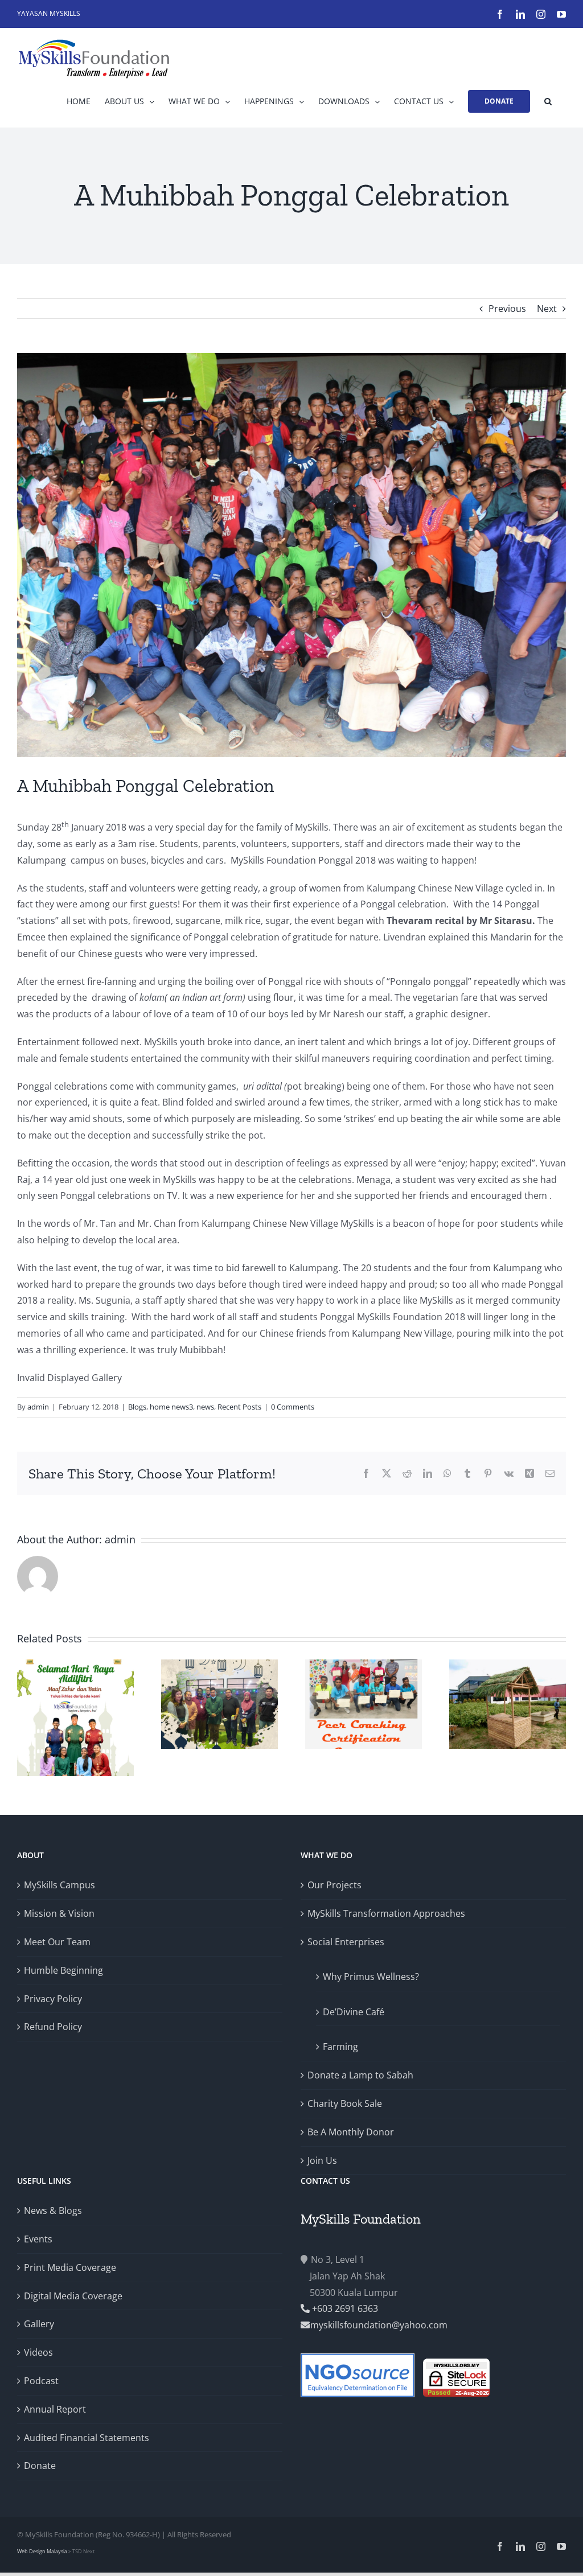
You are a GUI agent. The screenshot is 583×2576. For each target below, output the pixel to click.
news (205, 1407)
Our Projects (334, 1885)
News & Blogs (53, 2211)
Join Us (322, 2160)
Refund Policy (53, 2027)
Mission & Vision (59, 1913)
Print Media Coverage (70, 2267)
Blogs (137, 1407)
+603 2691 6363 (344, 2308)
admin (38, 1407)
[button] (548, 101)
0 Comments (293, 1407)
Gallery (39, 2324)
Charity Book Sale (345, 2103)
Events (38, 2239)
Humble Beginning (63, 1970)
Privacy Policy (53, 1999)
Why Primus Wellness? (371, 1977)
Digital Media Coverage (73, 2296)
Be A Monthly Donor (351, 2132)
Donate (40, 2466)
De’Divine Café (354, 2012)
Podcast (41, 2381)
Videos (38, 2352)
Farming (340, 2047)
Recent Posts (239, 1407)
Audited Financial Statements (87, 2438)
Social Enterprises (346, 1942)
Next (547, 309)
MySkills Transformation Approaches (386, 1913)
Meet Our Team (57, 1942)
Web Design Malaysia (43, 2551)
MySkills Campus (59, 1885)
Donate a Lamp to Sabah (360, 2075)
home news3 (171, 1407)
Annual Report (55, 2409)
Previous (507, 309)
